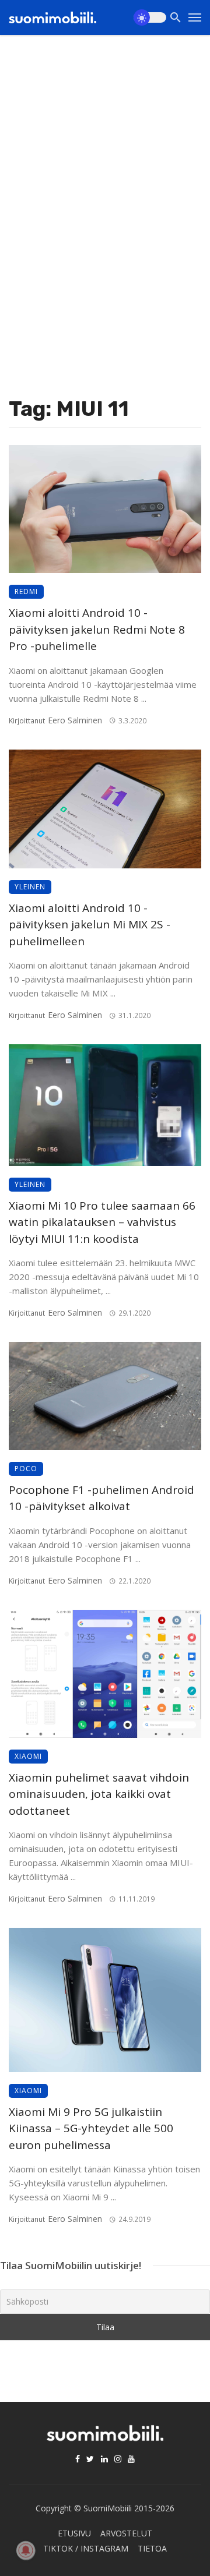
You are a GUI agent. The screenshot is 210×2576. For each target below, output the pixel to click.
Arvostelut (126, 2533)
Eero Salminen (75, 720)
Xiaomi (28, 1756)
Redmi (26, 591)
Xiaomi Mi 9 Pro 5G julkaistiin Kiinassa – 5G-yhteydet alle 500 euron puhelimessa (91, 2128)
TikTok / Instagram (86, 2548)
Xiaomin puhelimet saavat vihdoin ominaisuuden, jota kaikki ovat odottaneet (99, 1794)
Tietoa (152, 2548)
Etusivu (74, 2533)
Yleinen (30, 887)
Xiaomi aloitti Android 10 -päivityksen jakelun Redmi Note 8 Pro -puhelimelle (97, 629)
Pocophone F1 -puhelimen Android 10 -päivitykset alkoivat (101, 1498)
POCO (26, 1469)
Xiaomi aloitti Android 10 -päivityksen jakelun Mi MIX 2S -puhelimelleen (90, 925)
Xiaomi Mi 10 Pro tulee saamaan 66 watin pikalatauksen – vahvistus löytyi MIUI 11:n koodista (102, 1222)
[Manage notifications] (26, 2550)
